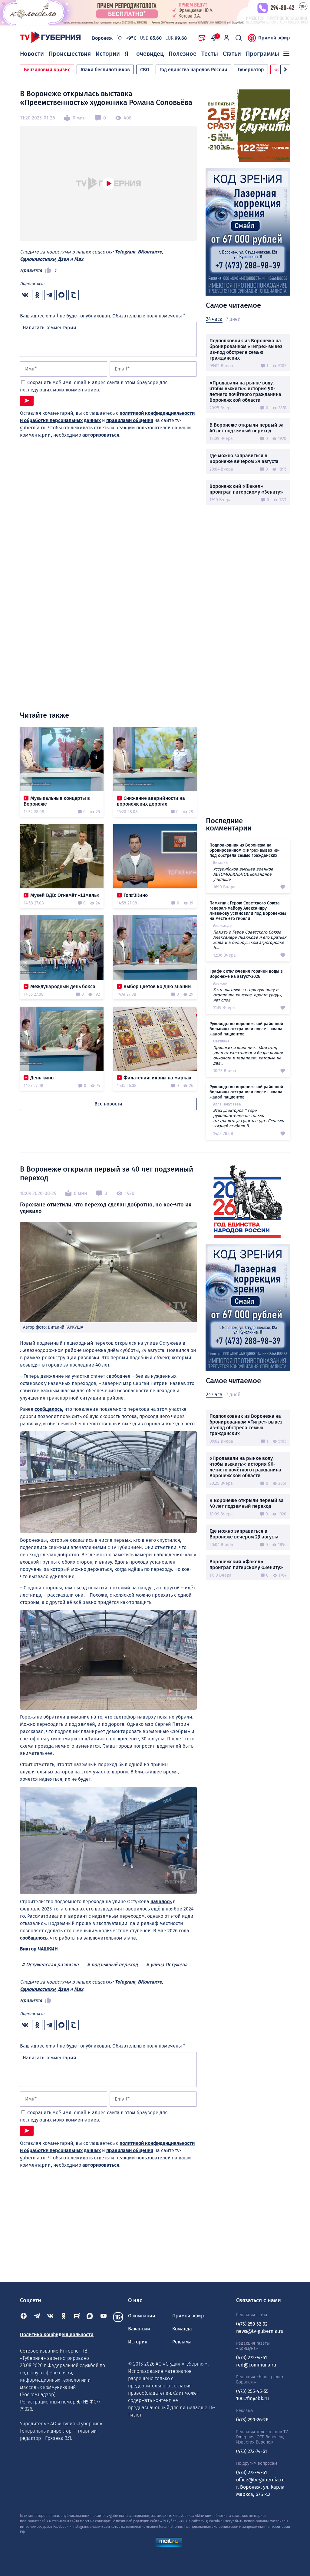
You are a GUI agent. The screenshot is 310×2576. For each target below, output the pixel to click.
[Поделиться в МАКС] (61, 295)
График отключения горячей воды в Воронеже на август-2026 (246, 974)
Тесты (210, 54)
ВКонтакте (150, 252)
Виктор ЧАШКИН (39, 1949)
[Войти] (226, 38)
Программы (262, 54)
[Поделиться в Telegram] (49, 295)
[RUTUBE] (77, 2317)
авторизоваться (101, 435)
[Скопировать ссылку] (74, 295)
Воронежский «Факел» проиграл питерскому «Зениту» (246, 489)
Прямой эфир (274, 38)
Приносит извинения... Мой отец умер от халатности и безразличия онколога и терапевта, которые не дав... (248, 1055)
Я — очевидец (144, 54)
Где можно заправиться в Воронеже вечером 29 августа (244, 458)
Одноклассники (38, 259)
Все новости (108, 1104)
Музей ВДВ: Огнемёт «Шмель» (65, 895)
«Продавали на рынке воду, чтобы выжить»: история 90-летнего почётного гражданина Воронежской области (245, 391)
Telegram (125, 252)
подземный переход (115, 1965)
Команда (182, 2329)
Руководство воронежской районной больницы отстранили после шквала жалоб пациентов (246, 1029)
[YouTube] (104, 2317)
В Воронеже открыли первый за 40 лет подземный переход (247, 428)
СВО (145, 70)
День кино (42, 1078)
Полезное (183, 54)
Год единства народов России (193, 70)
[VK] (50, 2317)
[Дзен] (24, 2317)
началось (161, 1902)
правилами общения (130, 420)
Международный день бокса (63, 986)
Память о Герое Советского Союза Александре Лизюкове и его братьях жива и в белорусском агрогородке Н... (250, 940)
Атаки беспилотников (105, 70)
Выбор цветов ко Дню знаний (157, 986)
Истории (108, 54)
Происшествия (70, 54)
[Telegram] (37, 2317)
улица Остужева (169, 1965)
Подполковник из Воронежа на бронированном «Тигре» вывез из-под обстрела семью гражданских (246, 349)
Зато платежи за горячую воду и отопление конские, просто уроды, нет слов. (247, 995)
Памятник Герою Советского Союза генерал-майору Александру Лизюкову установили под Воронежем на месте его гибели (248, 911)
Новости (32, 54)
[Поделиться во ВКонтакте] (25, 295)
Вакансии (139, 2329)
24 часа (214, 319)
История (138, 2342)
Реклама (182, 2342)
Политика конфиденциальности (57, 2334)
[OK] (64, 2317)
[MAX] (90, 2317)
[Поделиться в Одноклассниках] (37, 295)
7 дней (233, 319)
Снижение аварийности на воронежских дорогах (151, 801)
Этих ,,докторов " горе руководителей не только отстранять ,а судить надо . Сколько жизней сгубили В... (249, 1118)
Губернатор (251, 70)
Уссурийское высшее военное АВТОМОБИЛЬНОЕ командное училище (243, 874)
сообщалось (48, 1409)
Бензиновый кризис (47, 70)
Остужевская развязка (52, 1965)
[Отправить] (27, 401)
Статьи (232, 54)
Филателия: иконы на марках (157, 1078)
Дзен (63, 259)
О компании (142, 2316)
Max (79, 259)
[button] (285, 69)
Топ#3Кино (136, 895)
